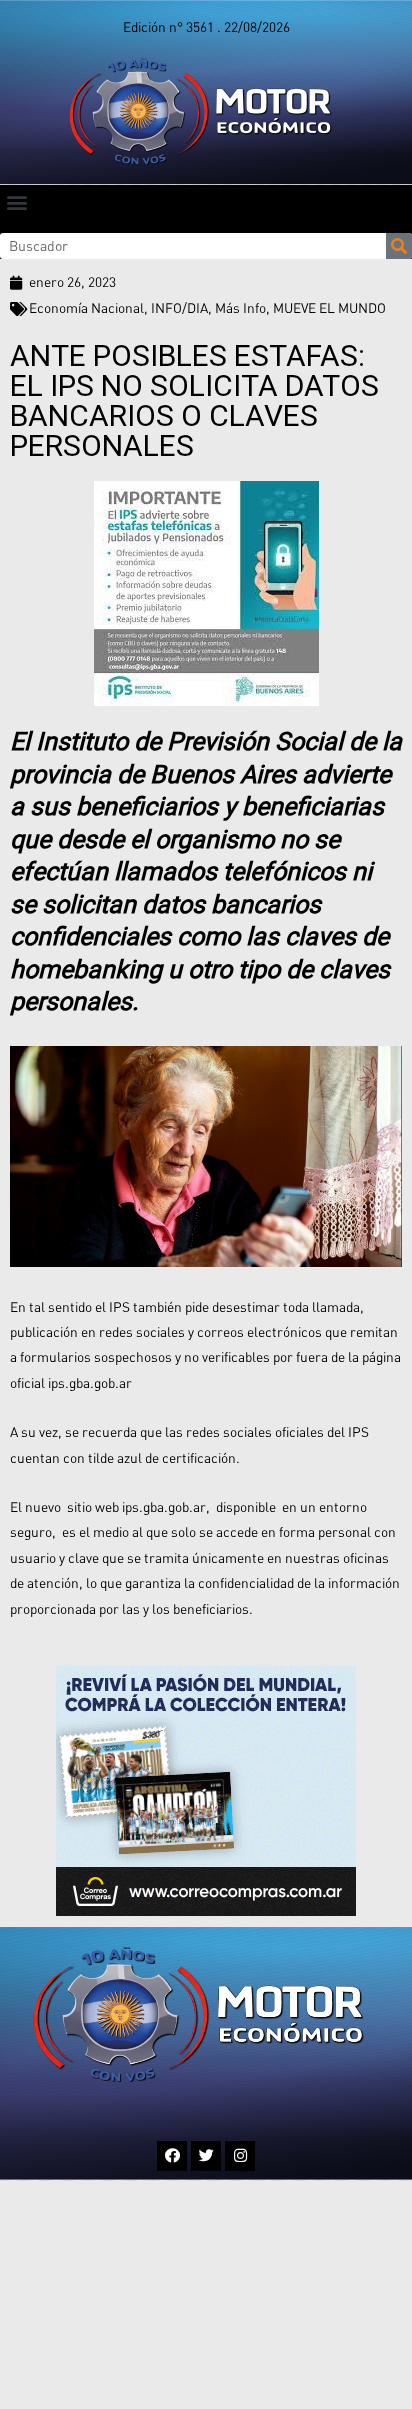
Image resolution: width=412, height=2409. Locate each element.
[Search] (399, 246)
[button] (16, 201)
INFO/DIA (179, 308)
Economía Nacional (86, 308)
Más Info (240, 308)
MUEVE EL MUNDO (329, 308)
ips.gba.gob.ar (90, 1383)
